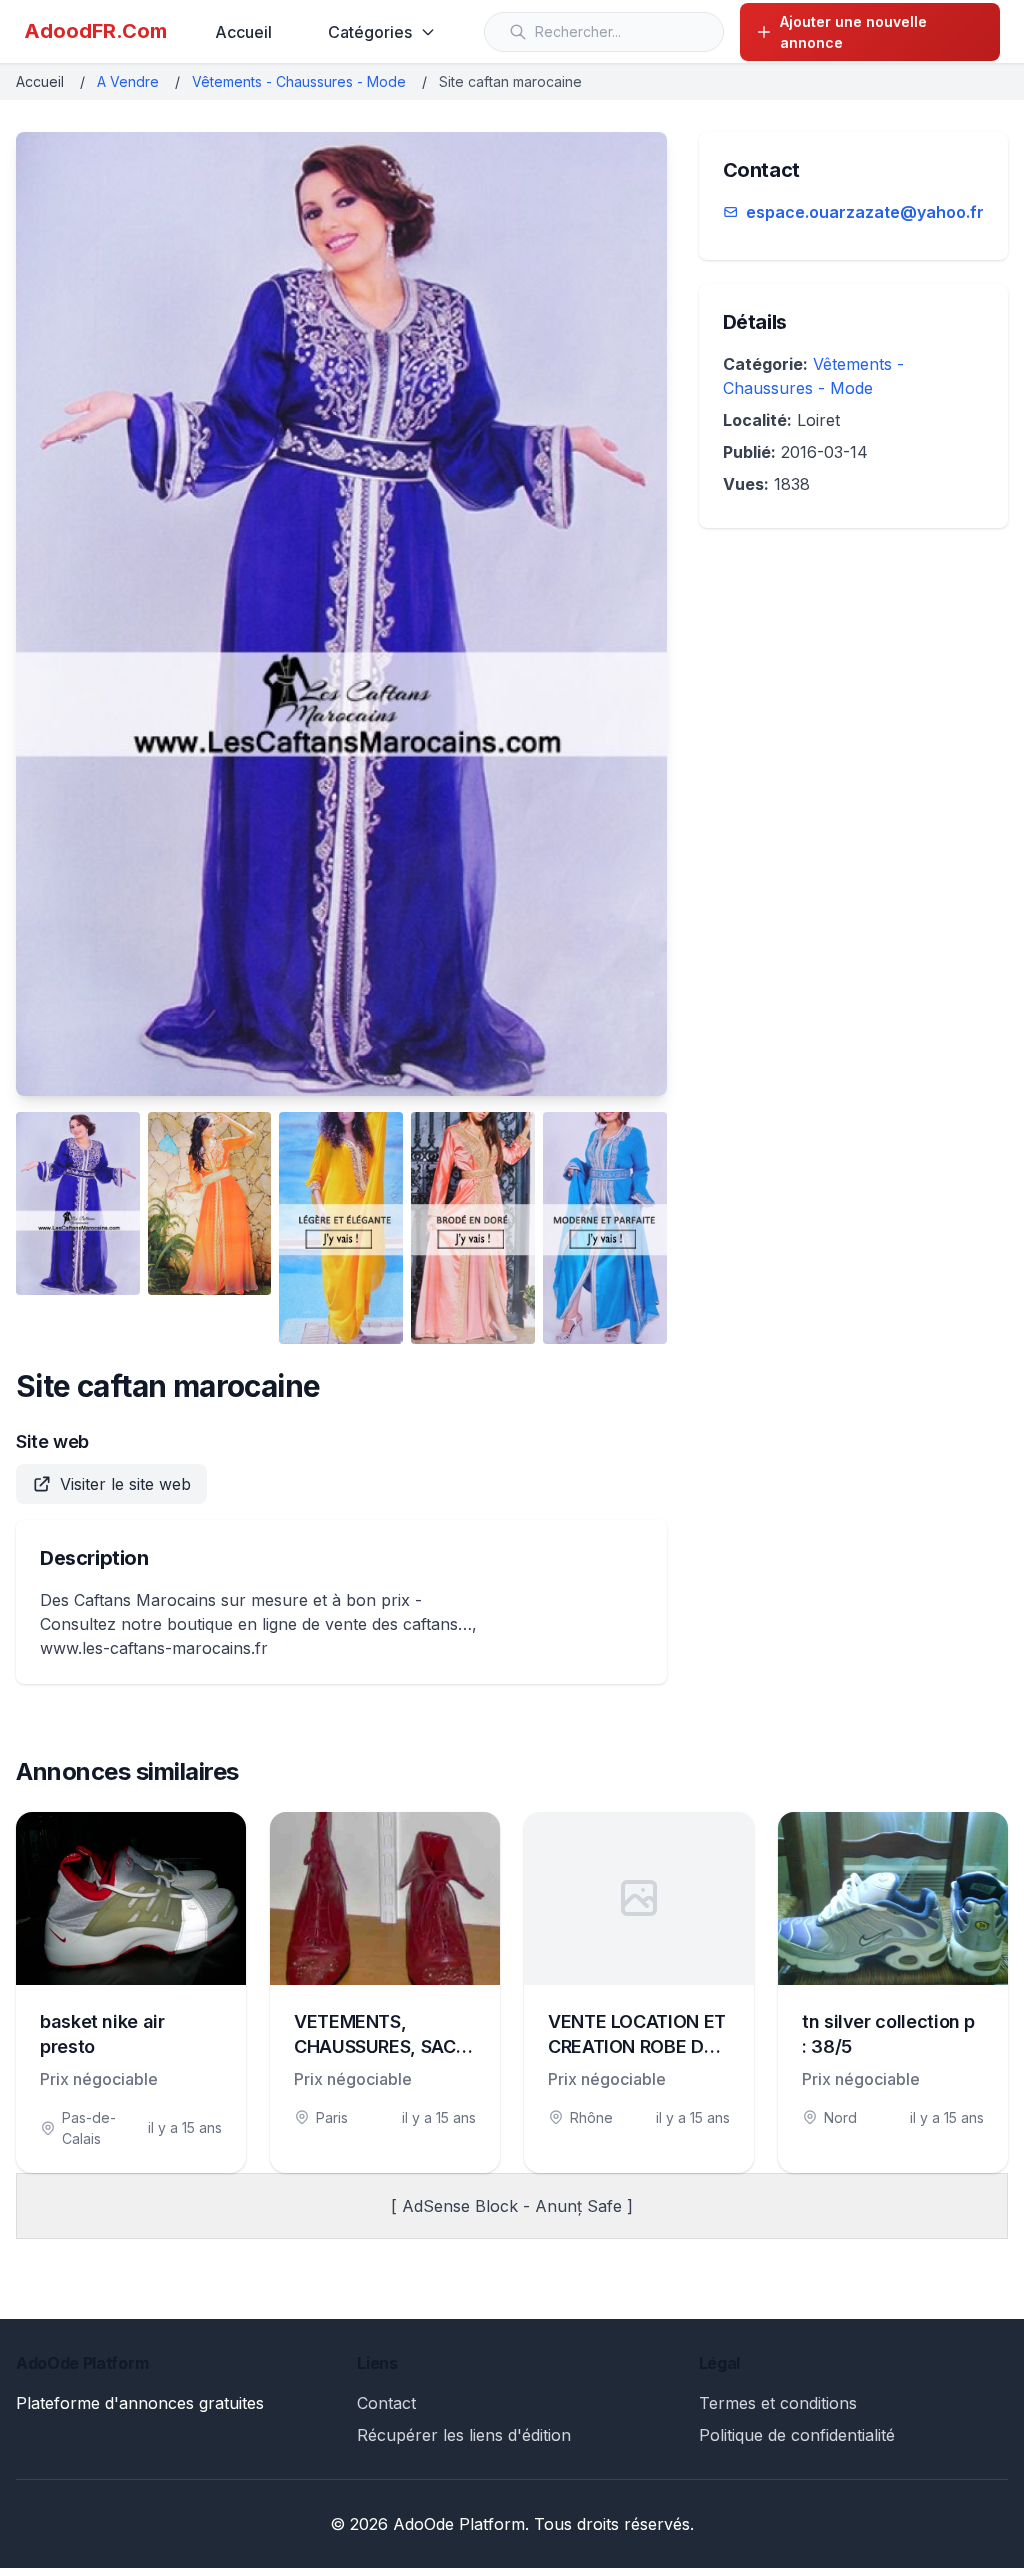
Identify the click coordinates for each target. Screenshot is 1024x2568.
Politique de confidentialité (797, 2435)
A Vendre (128, 81)
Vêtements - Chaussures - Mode (299, 81)
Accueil (243, 32)
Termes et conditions (778, 2403)
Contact (386, 2403)
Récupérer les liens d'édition (464, 2435)
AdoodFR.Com (95, 31)
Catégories (370, 32)
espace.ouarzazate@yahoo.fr (865, 212)
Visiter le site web (125, 1484)
